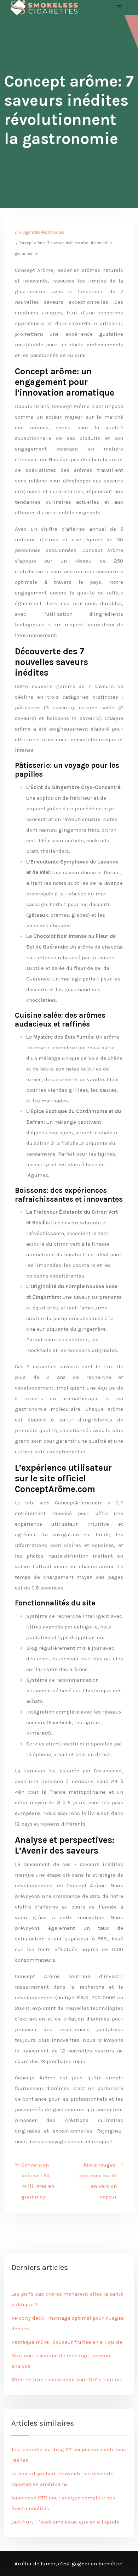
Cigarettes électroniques (44, 232)
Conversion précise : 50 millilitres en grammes (38, 2181)
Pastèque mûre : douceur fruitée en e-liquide (67, 2342)
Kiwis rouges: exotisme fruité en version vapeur (98, 2181)
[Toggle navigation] (119, 7)
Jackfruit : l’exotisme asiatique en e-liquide (65, 2522)
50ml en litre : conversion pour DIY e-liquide (66, 2380)
